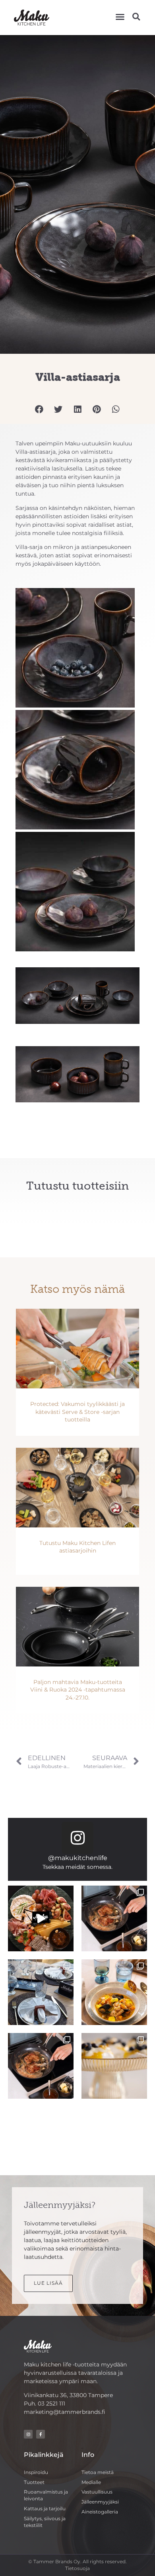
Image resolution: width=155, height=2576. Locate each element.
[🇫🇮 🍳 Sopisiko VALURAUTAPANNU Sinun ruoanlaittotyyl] (41, 2066)
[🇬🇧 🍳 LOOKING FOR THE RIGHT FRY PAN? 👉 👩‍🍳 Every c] (114, 1918)
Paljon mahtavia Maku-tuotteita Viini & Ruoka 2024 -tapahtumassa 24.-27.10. (78, 1690)
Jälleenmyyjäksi (100, 2502)
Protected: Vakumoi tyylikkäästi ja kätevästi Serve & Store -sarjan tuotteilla (77, 1412)
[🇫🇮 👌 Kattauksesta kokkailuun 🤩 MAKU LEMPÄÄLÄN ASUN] (114, 1992)
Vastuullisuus (97, 2492)
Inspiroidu (36, 2472)
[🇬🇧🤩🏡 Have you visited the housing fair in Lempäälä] (41, 1992)
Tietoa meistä (98, 2472)
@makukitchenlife (78, 1858)
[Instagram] (77, 1838)
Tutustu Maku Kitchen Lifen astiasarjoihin (77, 1547)
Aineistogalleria (100, 2512)
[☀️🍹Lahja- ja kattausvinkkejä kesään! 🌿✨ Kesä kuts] (114, 2066)
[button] (120, 17)
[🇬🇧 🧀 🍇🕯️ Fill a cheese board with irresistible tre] (41, 1918)
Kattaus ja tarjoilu (45, 2508)
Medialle (91, 2482)
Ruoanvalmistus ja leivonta (46, 2495)
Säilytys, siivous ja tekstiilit (45, 2522)
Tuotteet (34, 2482)
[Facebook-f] (41, 2434)
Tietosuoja (77, 2568)
